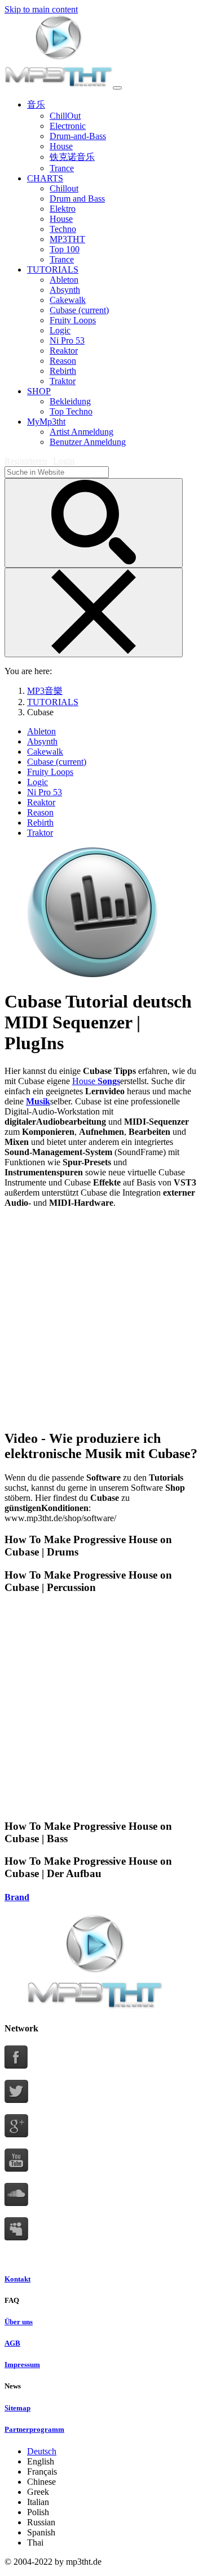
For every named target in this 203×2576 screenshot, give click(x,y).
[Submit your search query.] (94, 523)
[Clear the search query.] (94, 612)
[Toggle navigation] (117, 88)
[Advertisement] (101, 1318)
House (85, 1081)
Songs (109, 1081)
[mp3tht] (59, 85)
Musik (38, 1101)
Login (64, 461)
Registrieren (26, 461)
